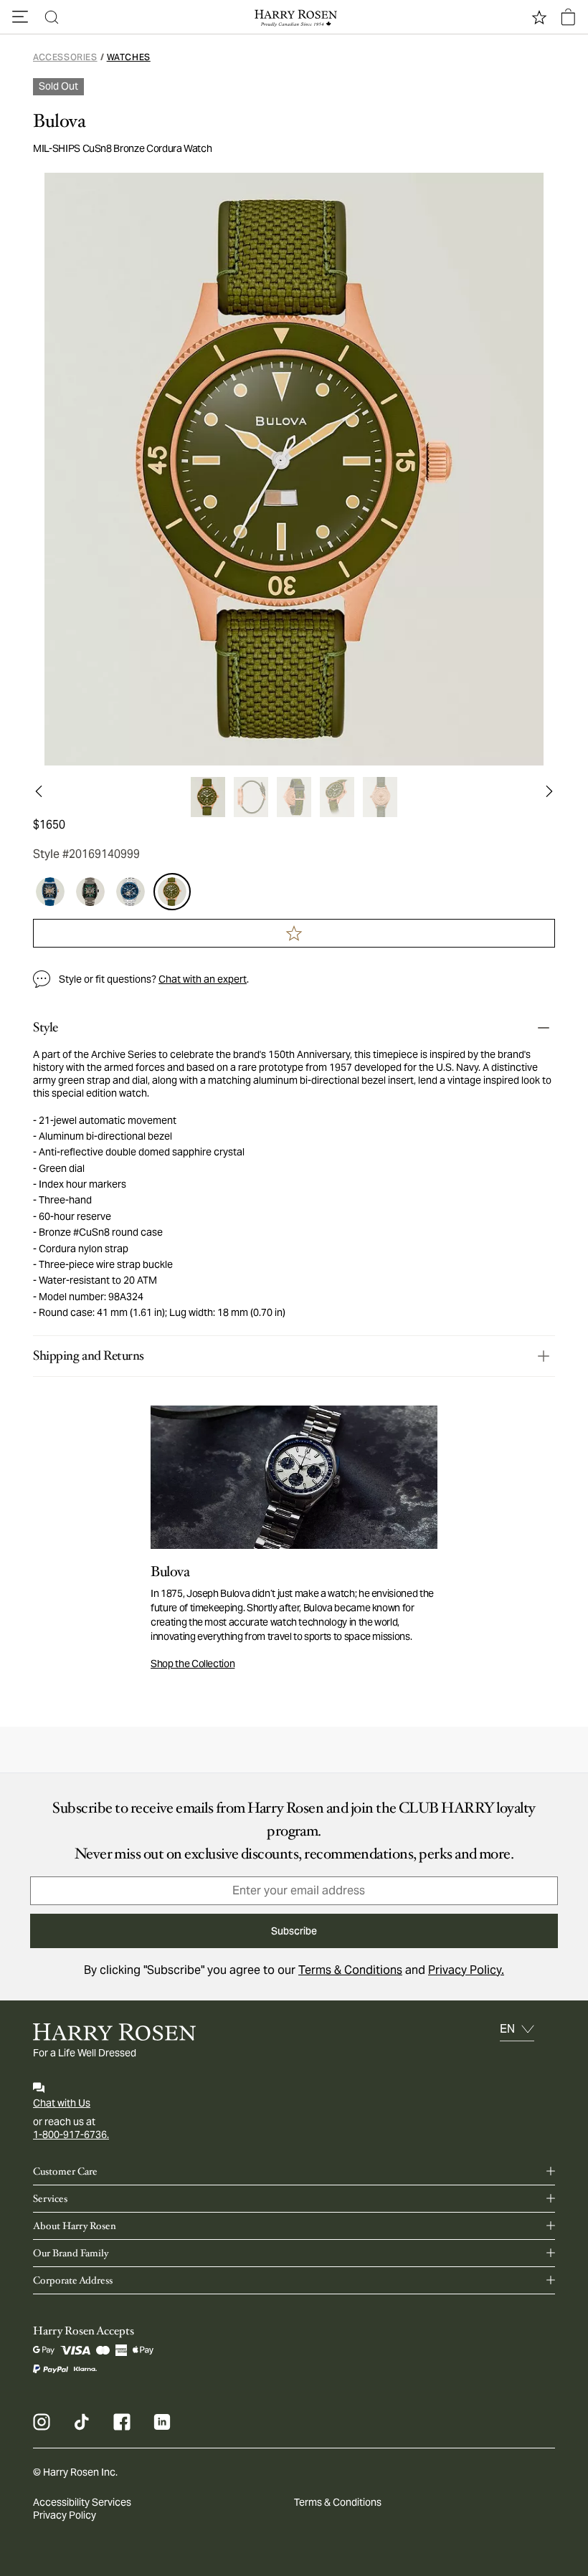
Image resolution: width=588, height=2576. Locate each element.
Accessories (65, 57)
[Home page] (294, 17)
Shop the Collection (193, 1664)
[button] (20, 17)
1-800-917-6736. (71, 2134)
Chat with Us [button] (62, 2103)
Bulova (60, 121)
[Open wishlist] (539, 17)
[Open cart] (568, 17)
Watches (129, 57)
